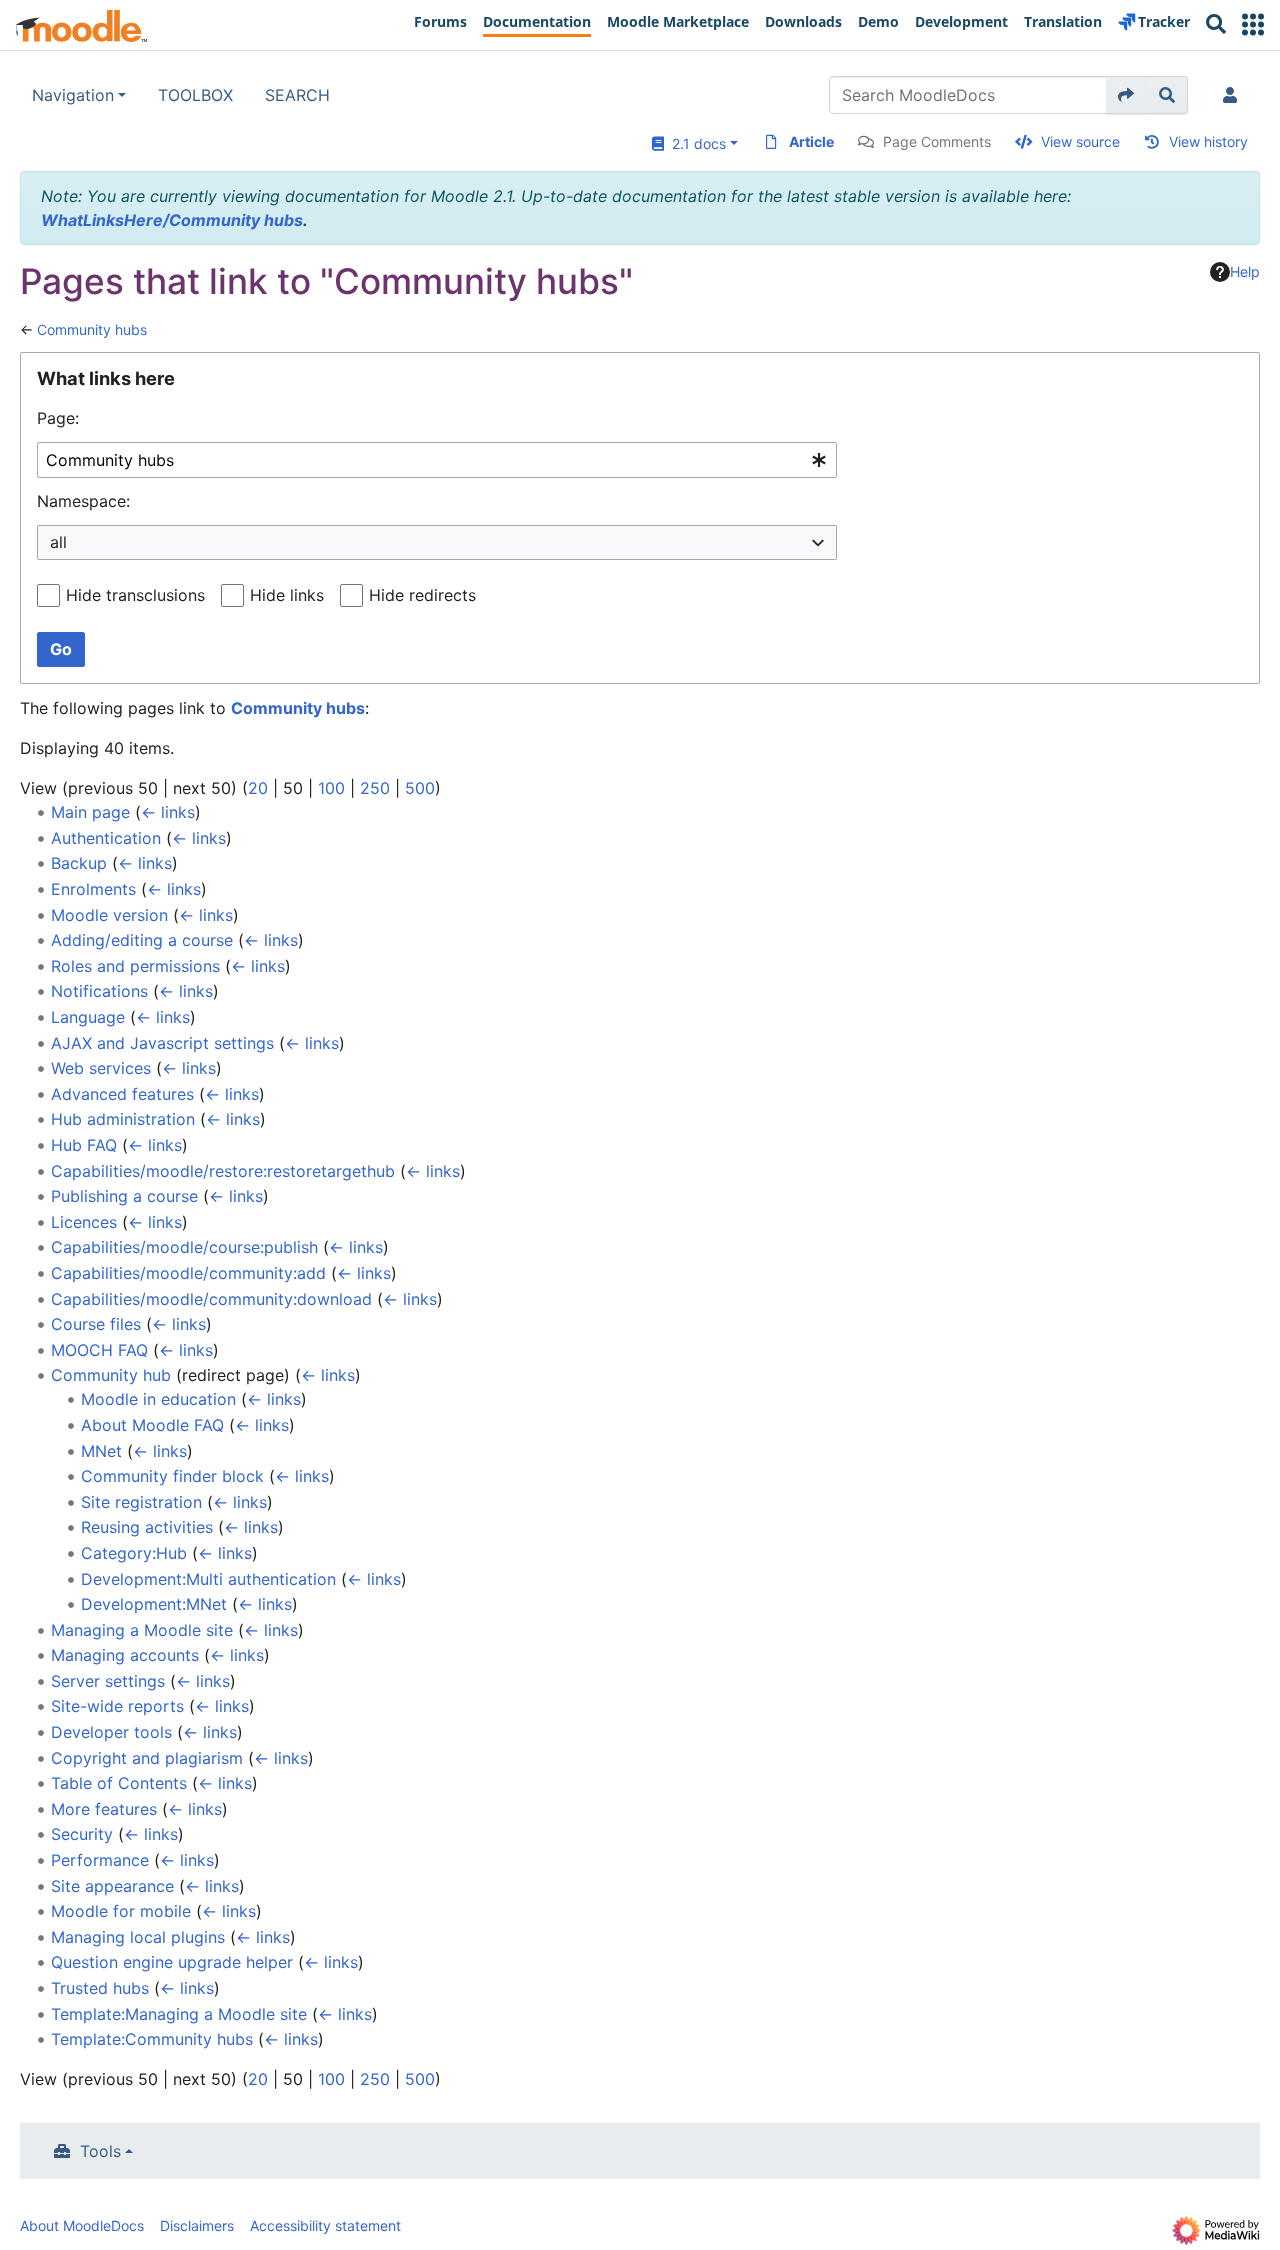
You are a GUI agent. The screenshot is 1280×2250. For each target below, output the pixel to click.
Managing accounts (125, 1655)
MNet (101, 1451)
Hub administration (123, 1119)
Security (82, 1834)
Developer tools (111, 1732)
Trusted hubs (100, 1988)
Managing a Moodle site (142, 1630)
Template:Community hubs (152, 2039)
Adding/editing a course (142, 940)
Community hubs (92, 329)
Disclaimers (197, 2225)
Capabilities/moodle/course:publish (184, 1247)
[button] (1253, 24)
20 (258, 788)
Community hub (111, 1375)
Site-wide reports (117, 1706)
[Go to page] (1126, 95)
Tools (100, 2151)
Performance (100, 1860)
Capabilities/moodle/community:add (188, 1273)
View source (1080, 141)
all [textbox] (58, 542)
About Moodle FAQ (152, 1425)
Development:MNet (154, 1604)
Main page (90, 812)
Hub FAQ (84, 1145)
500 (420, 788)
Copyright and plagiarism (147, 1758)
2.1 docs (695, 143)
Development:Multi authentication (208, 1579)
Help (1245, 271)
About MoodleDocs (82, 2225)
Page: (58, 418)
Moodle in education (158, 1399)
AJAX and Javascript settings (162, 1043)
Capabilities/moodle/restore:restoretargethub (223, 1171)
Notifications (99, 991)
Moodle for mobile (121, 1911)
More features (104, 1809)
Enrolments (93, 889)
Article (811, 141)
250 (375, 788)
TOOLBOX (195, 95)
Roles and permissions (135, 966)
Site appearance (112, 1886)
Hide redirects (422, 595)
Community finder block (172, 1476)
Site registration (141, 1502)
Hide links (287, 595)
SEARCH (297, 95)
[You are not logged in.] (1234, 95)
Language (88, 1017)
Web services (101, 1068)
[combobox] (437, 460)
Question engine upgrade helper (172, 1962)
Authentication (106, 838)
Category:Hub (134, 1553)
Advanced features (122, 1094)
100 (331, 788)
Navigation (73, 95)
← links (168, 812)
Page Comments (937, 141)
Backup (79, 863)
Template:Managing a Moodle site (179, 2014)
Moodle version (109, 915)
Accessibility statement (325, 2225)
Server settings (108, 1681)
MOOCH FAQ (99, 1350)
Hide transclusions (135, 595)
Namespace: (83, 501)
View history (1208, 141)
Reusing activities (147, 1527)
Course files (96, 1324)
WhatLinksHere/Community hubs (172, 220)
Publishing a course (124, 1196)
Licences (84, 1222)
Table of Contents (119, 1783)
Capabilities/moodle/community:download (211, 1299)
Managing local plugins (138, 1937)
